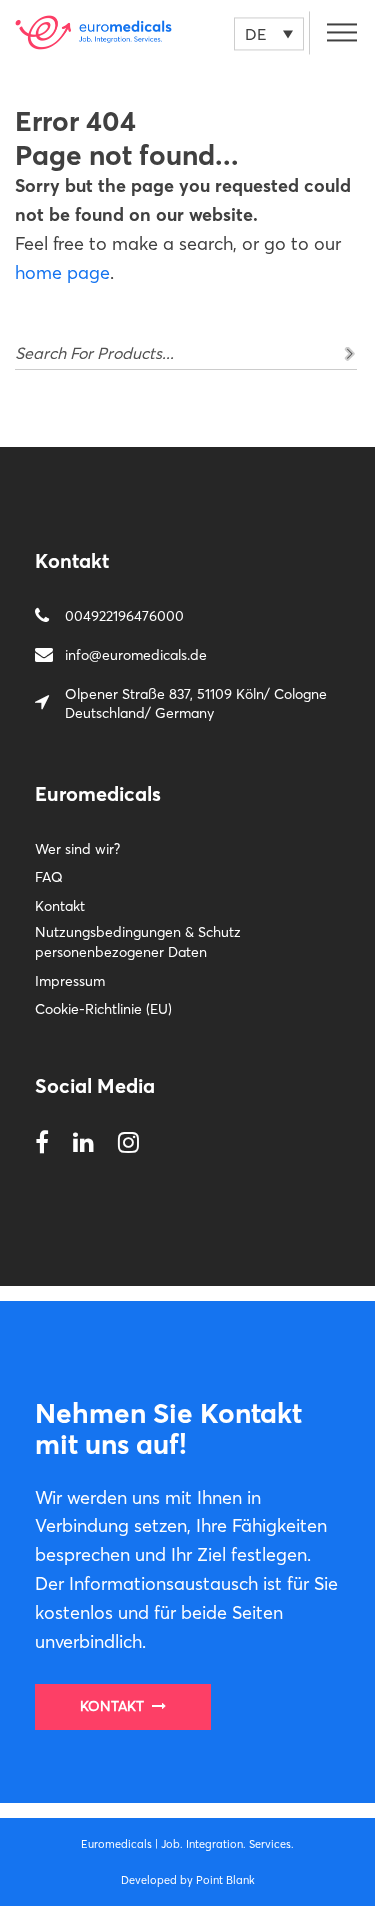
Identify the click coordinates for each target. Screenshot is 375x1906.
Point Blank (225, 1880)
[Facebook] (42, 1143)
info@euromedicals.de (136, 655)
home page (62, 272)
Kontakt (60, 906)
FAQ (49, 877)
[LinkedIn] (83, 1143)
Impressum (70, 981)
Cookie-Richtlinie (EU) (103, 1009)
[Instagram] (128, 1143)
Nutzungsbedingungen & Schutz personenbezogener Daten (138, 942)
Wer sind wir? (77, 849)
